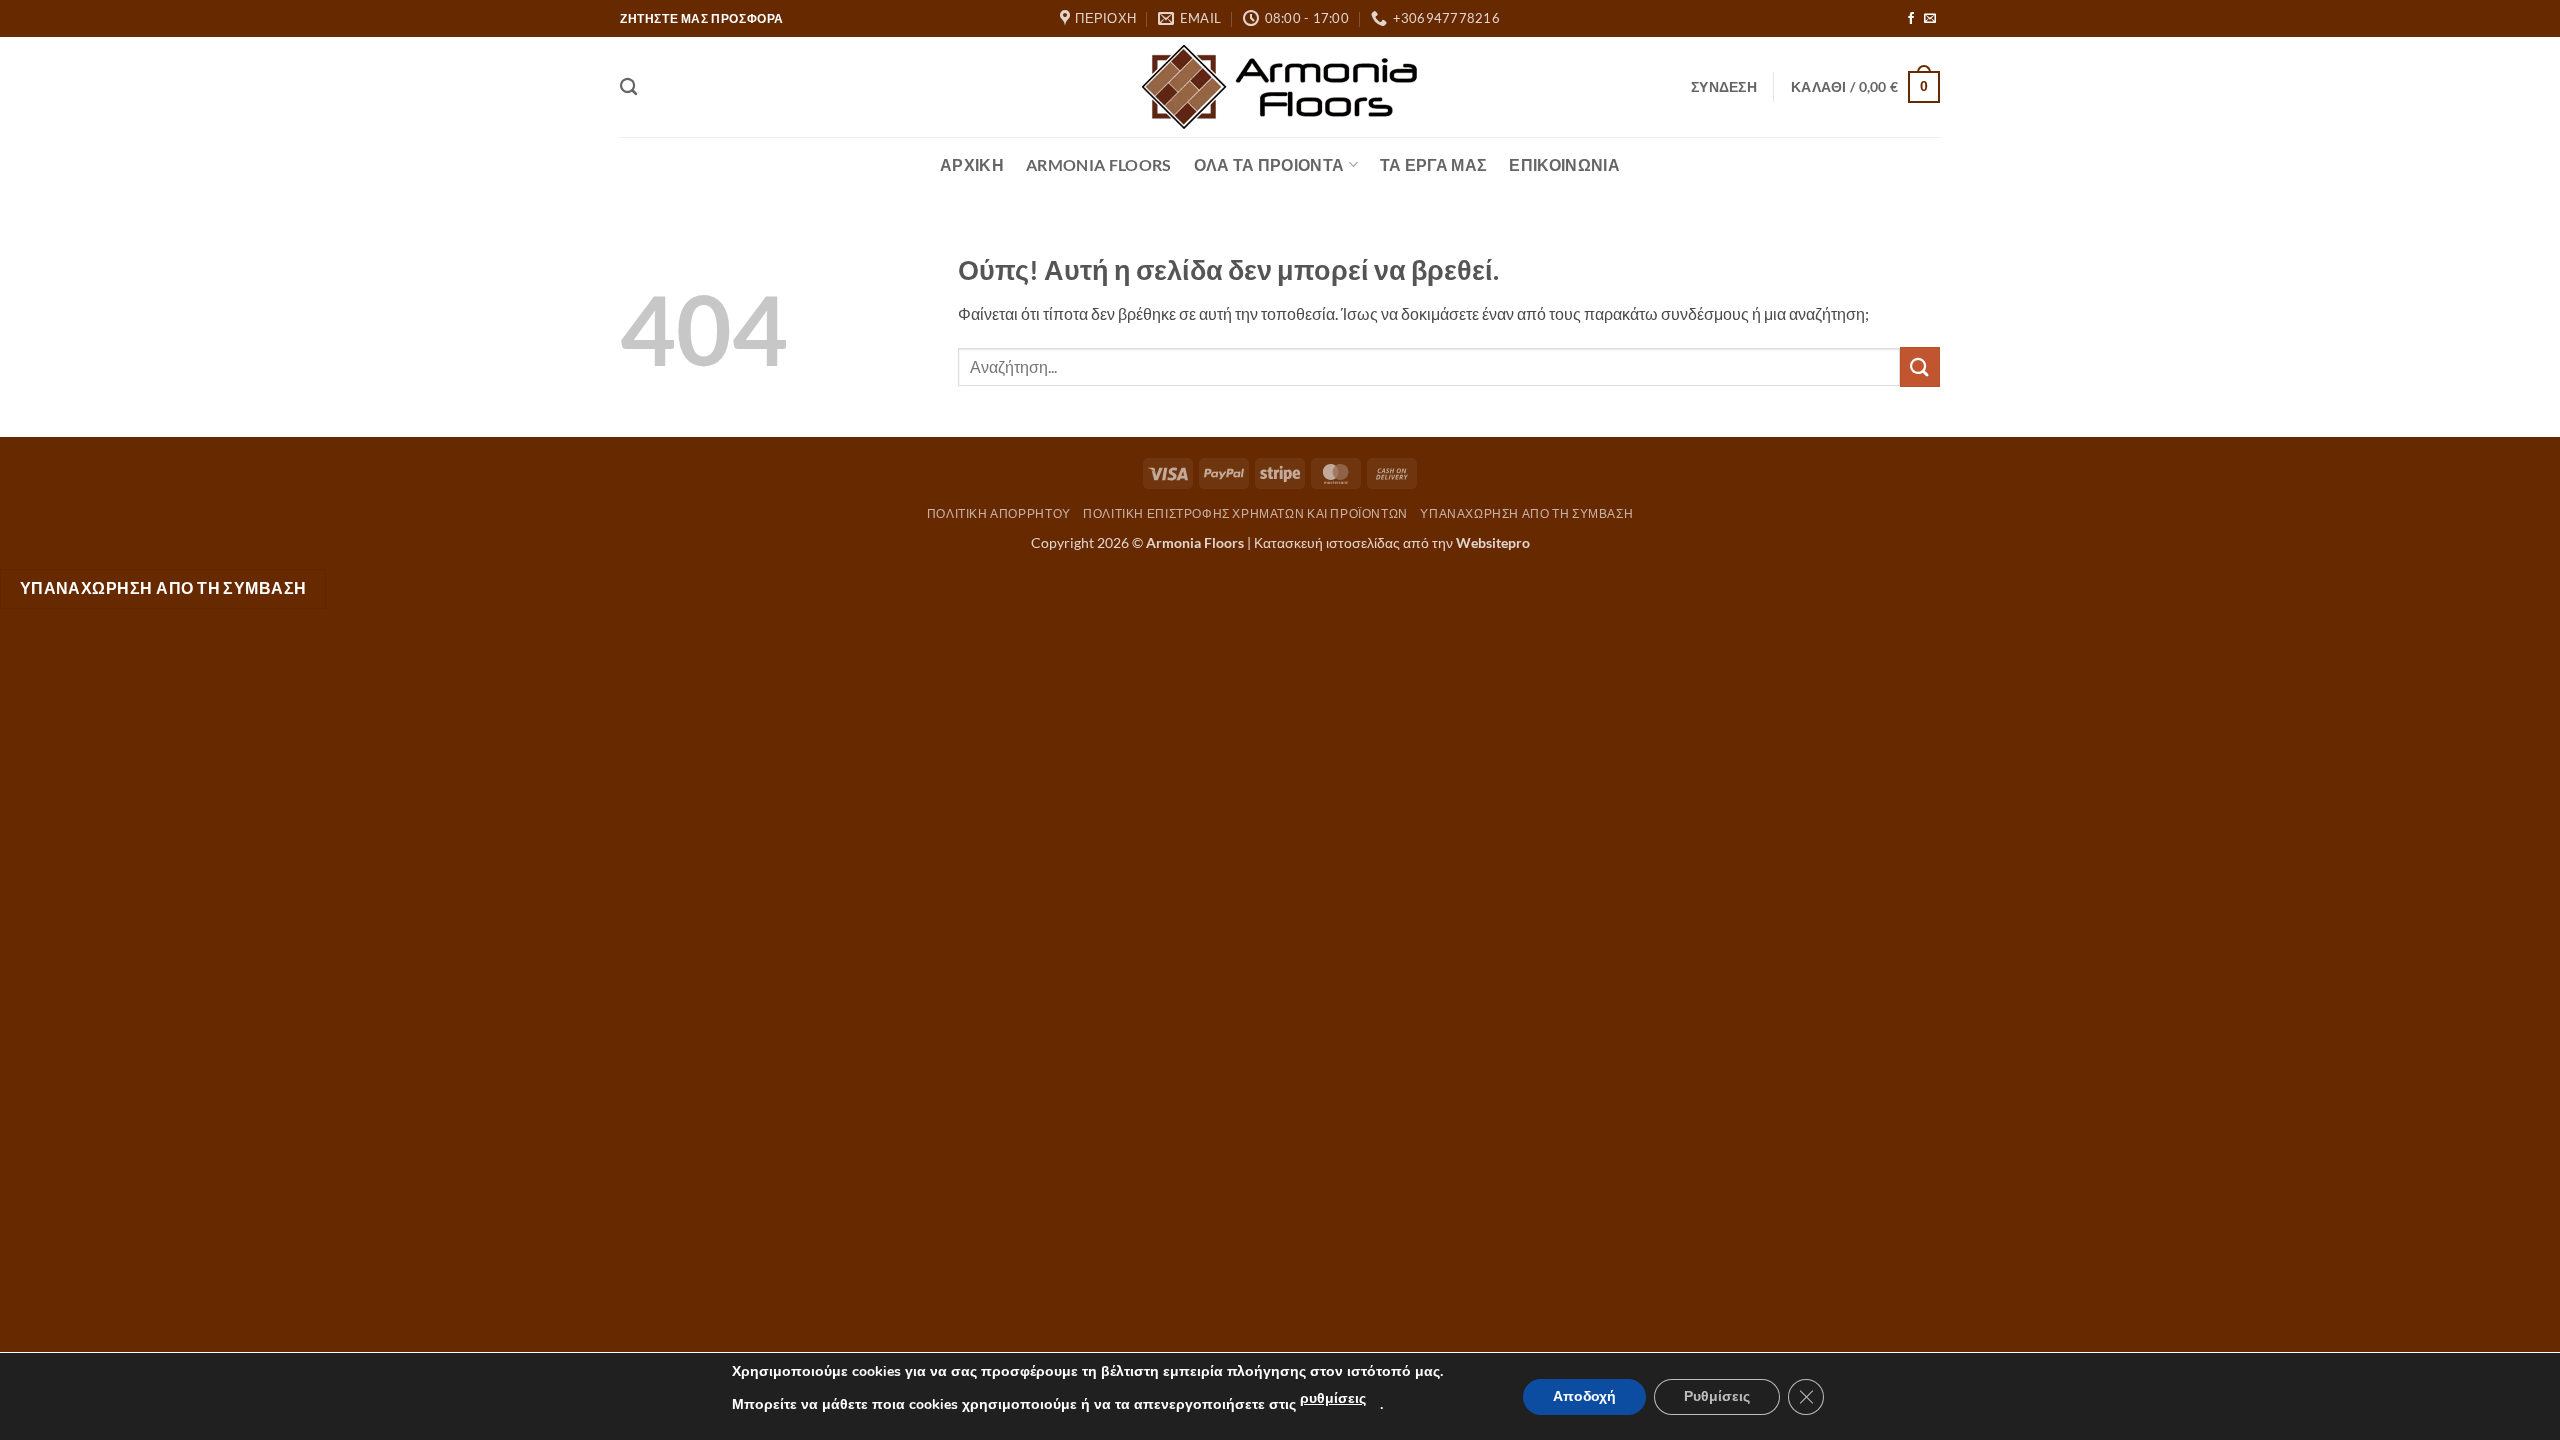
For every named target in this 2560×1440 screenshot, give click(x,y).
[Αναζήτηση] (628, 87)
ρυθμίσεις (1333, 1398)
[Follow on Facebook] (1911, 19)
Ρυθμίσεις (1717, 1396)
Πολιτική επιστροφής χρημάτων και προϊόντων (1245, 513)
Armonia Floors (1098, 164)
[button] (1724, 87)
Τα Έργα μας (1434, 164)
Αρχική (972, 164)
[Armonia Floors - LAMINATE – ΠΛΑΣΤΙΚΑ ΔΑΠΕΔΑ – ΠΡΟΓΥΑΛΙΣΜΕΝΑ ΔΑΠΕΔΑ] (1280, 87)
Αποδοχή (1584, 1396)
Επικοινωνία (1564, 164)
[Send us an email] (1930, 19)
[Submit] (1920, 366)
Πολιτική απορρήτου (999, 513)
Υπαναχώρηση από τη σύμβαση (1526, 513)
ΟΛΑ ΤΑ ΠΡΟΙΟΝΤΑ (1269, 164)
